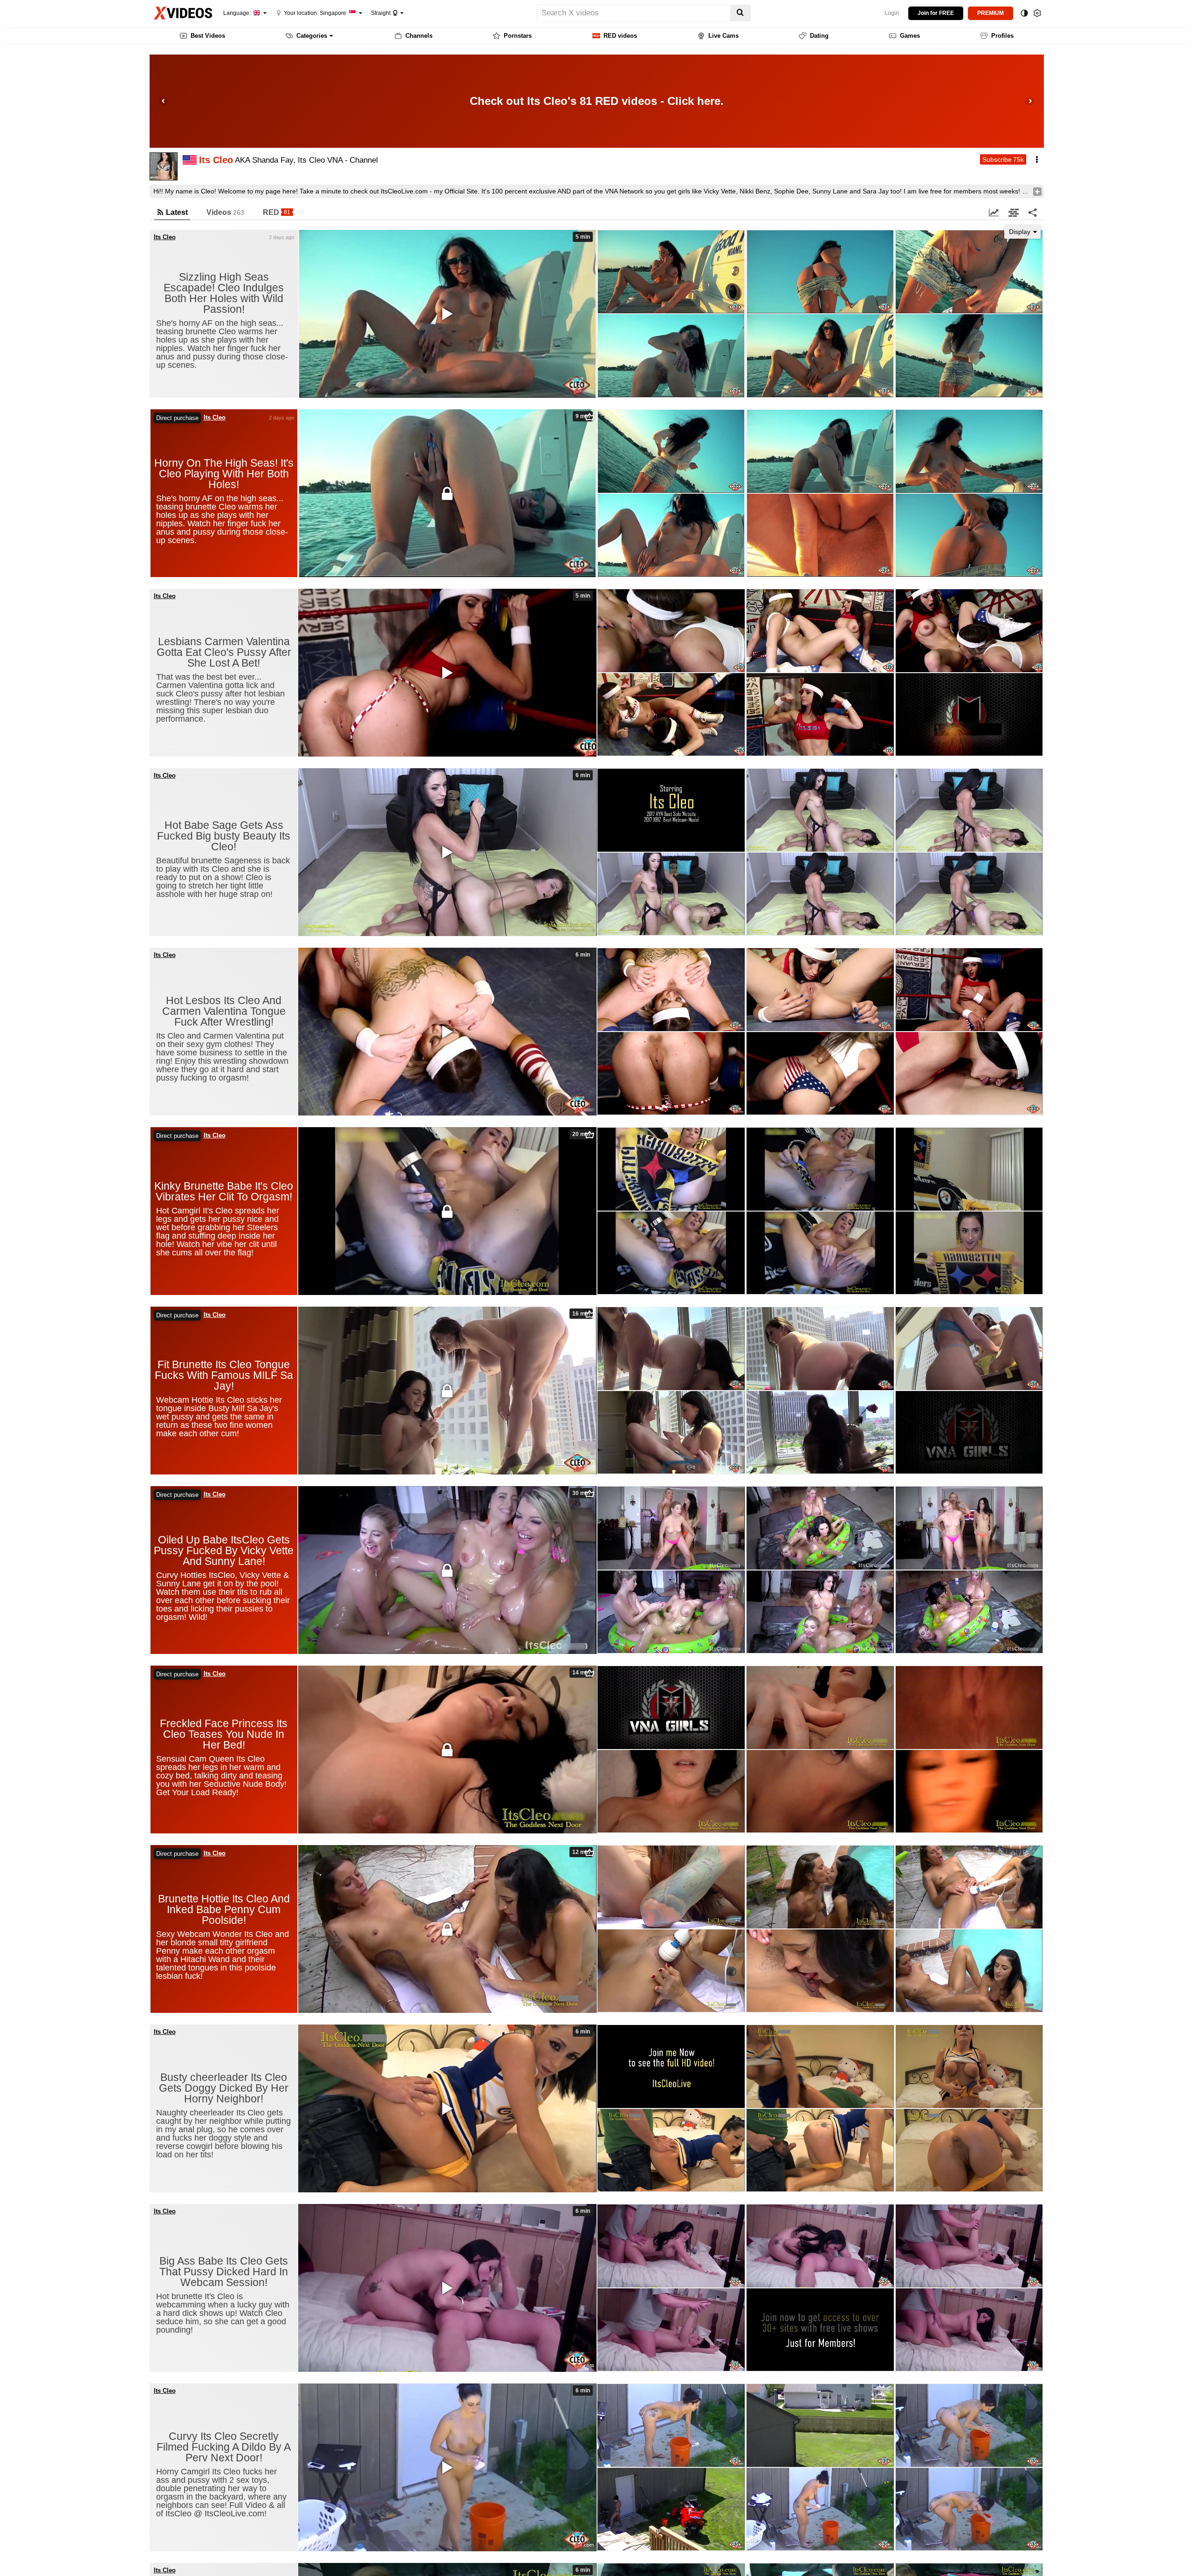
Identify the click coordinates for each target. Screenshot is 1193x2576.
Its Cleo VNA (320, 160)
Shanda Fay (273, 160)
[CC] (447, 2467)
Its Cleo (165, 237)
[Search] (740, 13)
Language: (238, 13)
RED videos (620, 36)
